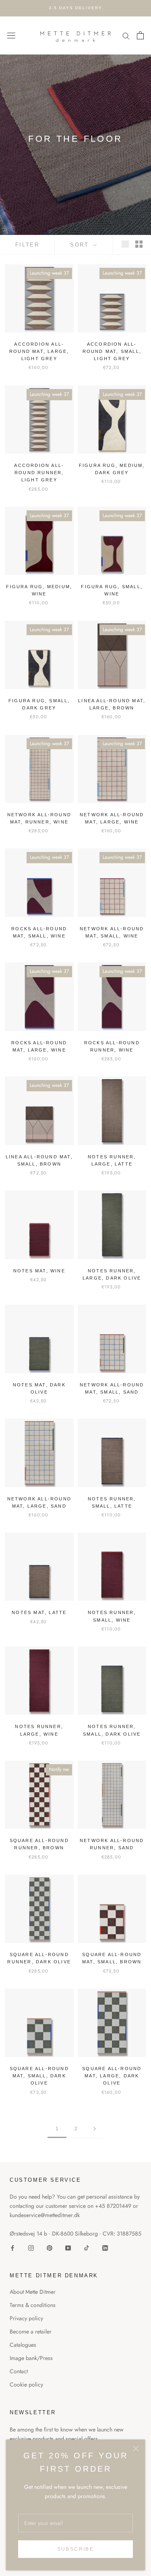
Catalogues (23, 2345)
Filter (27, 245)
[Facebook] (12, 2247)
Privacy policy (26, 2318)
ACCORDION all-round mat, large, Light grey (39, 351)
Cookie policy (26, 2384)
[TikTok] (87, 2247)
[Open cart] (140, 35)
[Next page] (95, 2129)
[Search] (126, 36)
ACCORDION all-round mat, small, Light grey (112, 351)
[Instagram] (31, 2247)
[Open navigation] (11, 35)
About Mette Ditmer (33, 2292)
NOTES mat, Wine (39, 1271)
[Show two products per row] (139, 244)
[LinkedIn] (105, 2247)
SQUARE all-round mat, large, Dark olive (112, 2076)
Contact (19, 2371)
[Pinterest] (50, 2247)
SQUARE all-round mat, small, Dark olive (39, 2076)
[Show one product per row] (125, 244)
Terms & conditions (33, 2305)
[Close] (136, 2449)
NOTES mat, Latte (39, 1612)
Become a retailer (31, 2331)
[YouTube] (68, 2247)
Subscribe (76, 2549)
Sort (81, 245)
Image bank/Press (31, 2358)
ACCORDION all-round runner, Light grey (39, 473)
